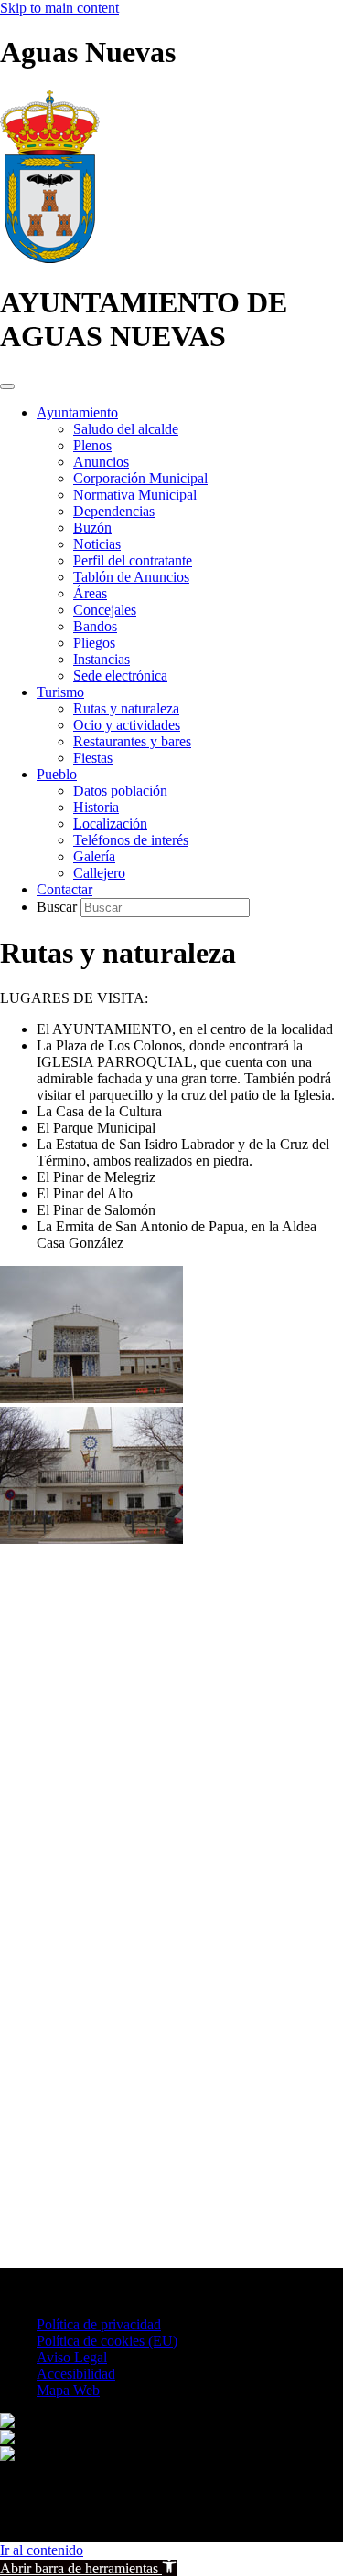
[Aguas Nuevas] (50, 258)
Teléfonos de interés (131, 840)
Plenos (92, 445)
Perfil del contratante (133, 560)
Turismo (60, 692)
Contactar (64, 889)
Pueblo (57, 774)
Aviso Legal (72, 2357)
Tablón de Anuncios (131, 577)
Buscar (59, 907)
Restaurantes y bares (132, 741)
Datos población (120, 791)
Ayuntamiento (77, 412)
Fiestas (93, 758)
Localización (110, 823)
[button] (88, 2568)
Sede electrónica (120, 676)
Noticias (97, 544)
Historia (96, 807)
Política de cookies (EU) (107, 2341)
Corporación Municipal (140, 478)
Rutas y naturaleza (126, 708)
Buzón (92, 528)
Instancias (102, 659)
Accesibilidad (76, 2374)
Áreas (90, 593)
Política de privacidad (99, 2324)
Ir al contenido (42, 2550)
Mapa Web (68, 2390)
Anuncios (101, 462)
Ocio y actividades (127, 725)
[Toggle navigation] (7, 386)
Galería (94, 856)
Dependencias (114, 511)
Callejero (99, 873)
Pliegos (94, 643)
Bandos (95, 626)
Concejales (105, 610)
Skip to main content (59, 8)
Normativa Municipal (135, 495)
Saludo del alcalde (126, 429)
